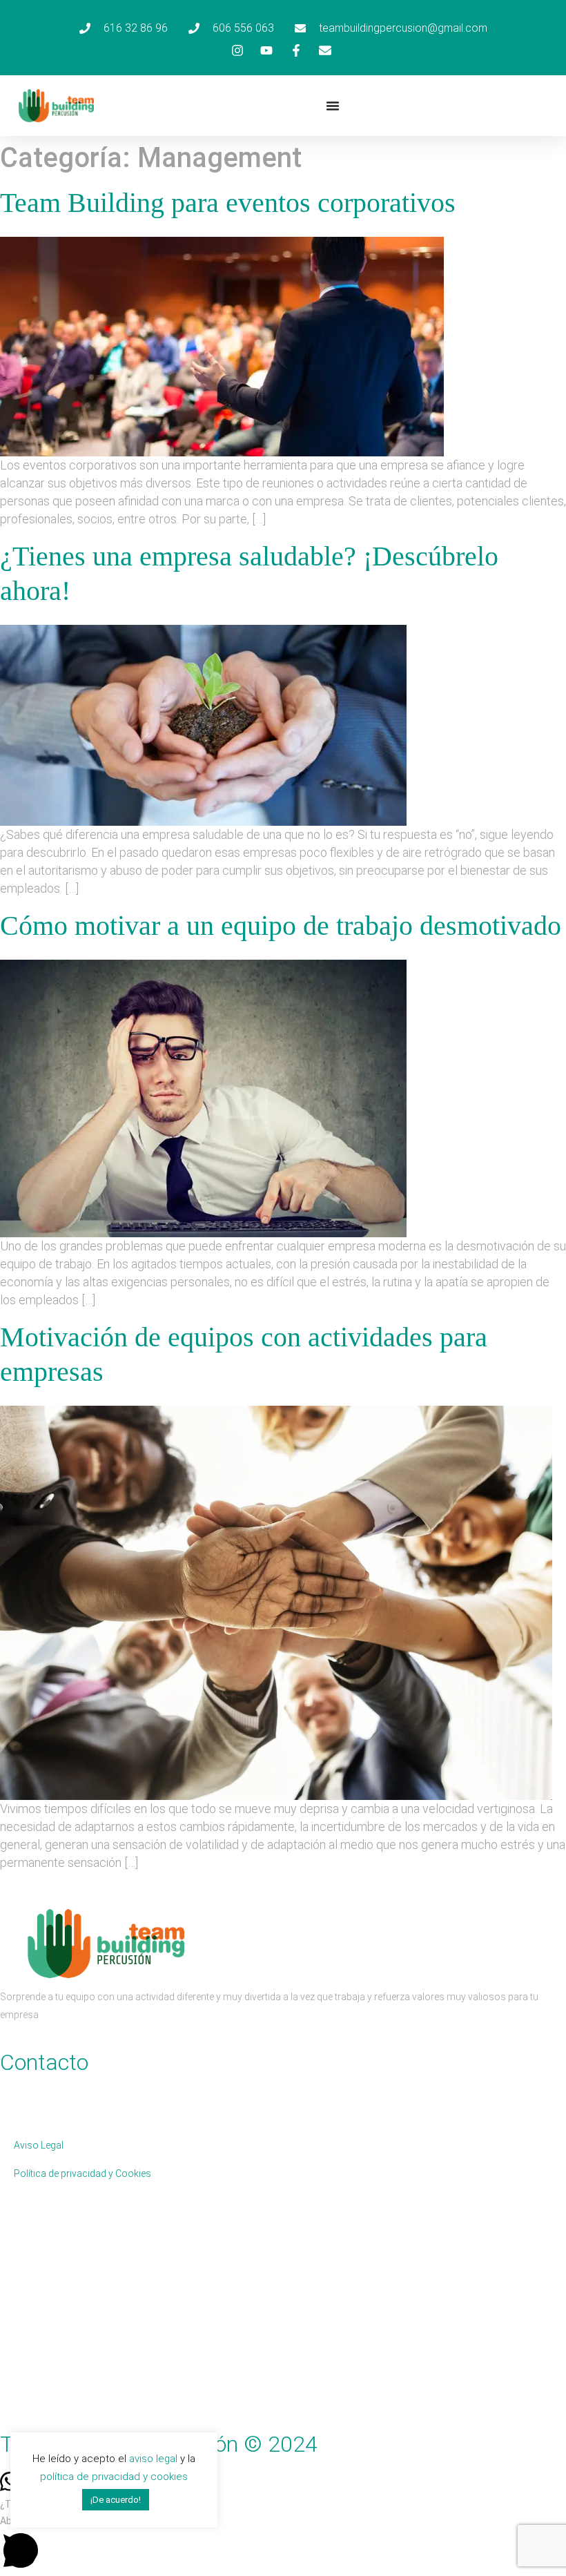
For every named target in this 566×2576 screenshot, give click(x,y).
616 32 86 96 (28, 2082)
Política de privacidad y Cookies (82, 2173)
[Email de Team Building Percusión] (327, 50)
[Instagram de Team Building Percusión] (240, 50)
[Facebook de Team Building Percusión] (298, 50)
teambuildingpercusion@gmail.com (78, 2111)
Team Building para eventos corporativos (228, 203)
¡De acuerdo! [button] (116, 2500)
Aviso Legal (39, 2145)
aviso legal (153, 2459)
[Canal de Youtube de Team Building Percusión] (269, 50)
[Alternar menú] (333, 106)
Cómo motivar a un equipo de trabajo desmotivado (281, 926)
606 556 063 (90, 2082)
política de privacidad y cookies (114, 2477)
